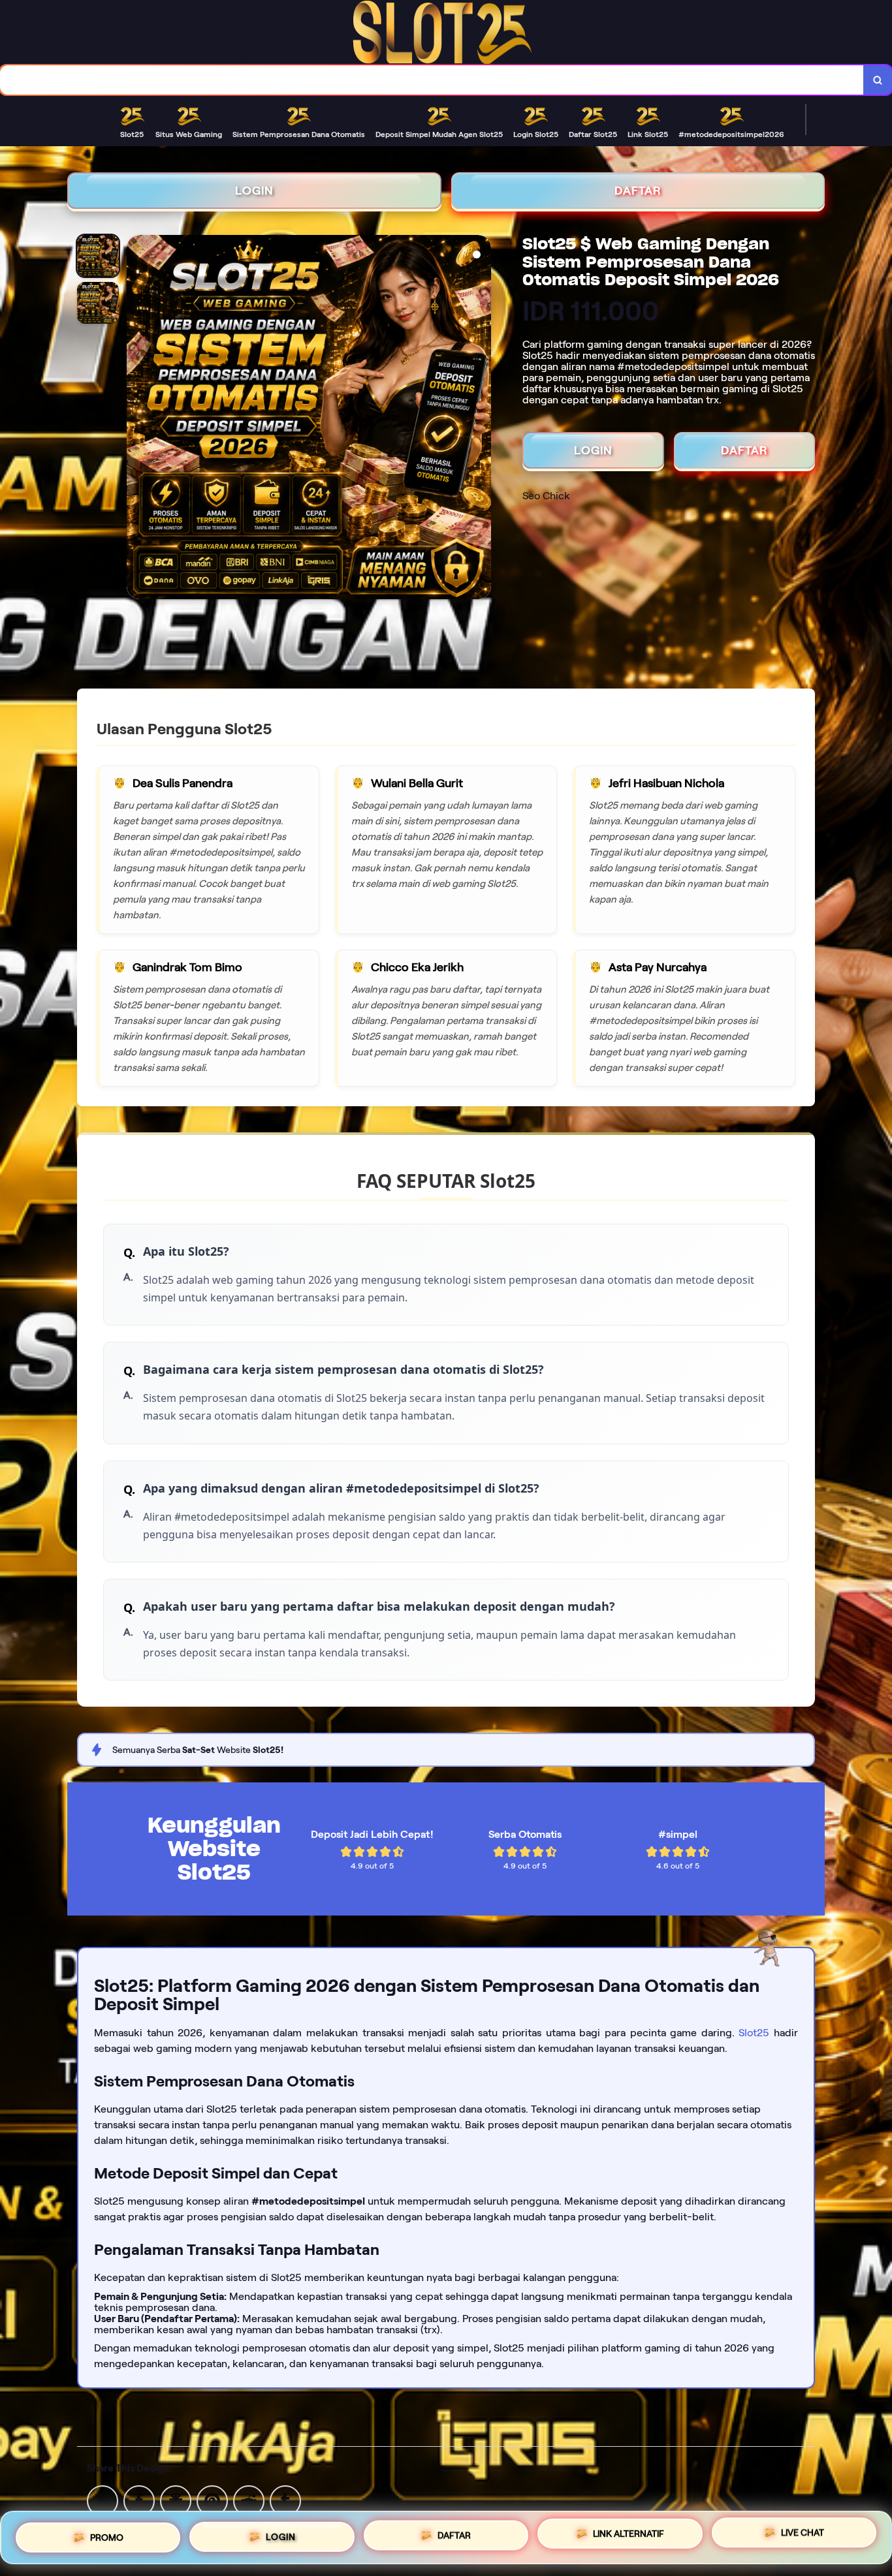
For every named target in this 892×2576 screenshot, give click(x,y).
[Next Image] (481, 419)
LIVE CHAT (803, 2537)
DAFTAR (638, 191)
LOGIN (254, 191)
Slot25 (754, 2033)
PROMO (107, 2535)
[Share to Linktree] (176, 2500)
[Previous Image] (137, 419)
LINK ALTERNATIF (629, 2537)
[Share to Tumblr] (285, 2500)
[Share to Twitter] (103, 2500)
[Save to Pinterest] (212, 2500)
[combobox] (432, 80)
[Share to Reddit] (249, 2500)
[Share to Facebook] (139, 2500)
